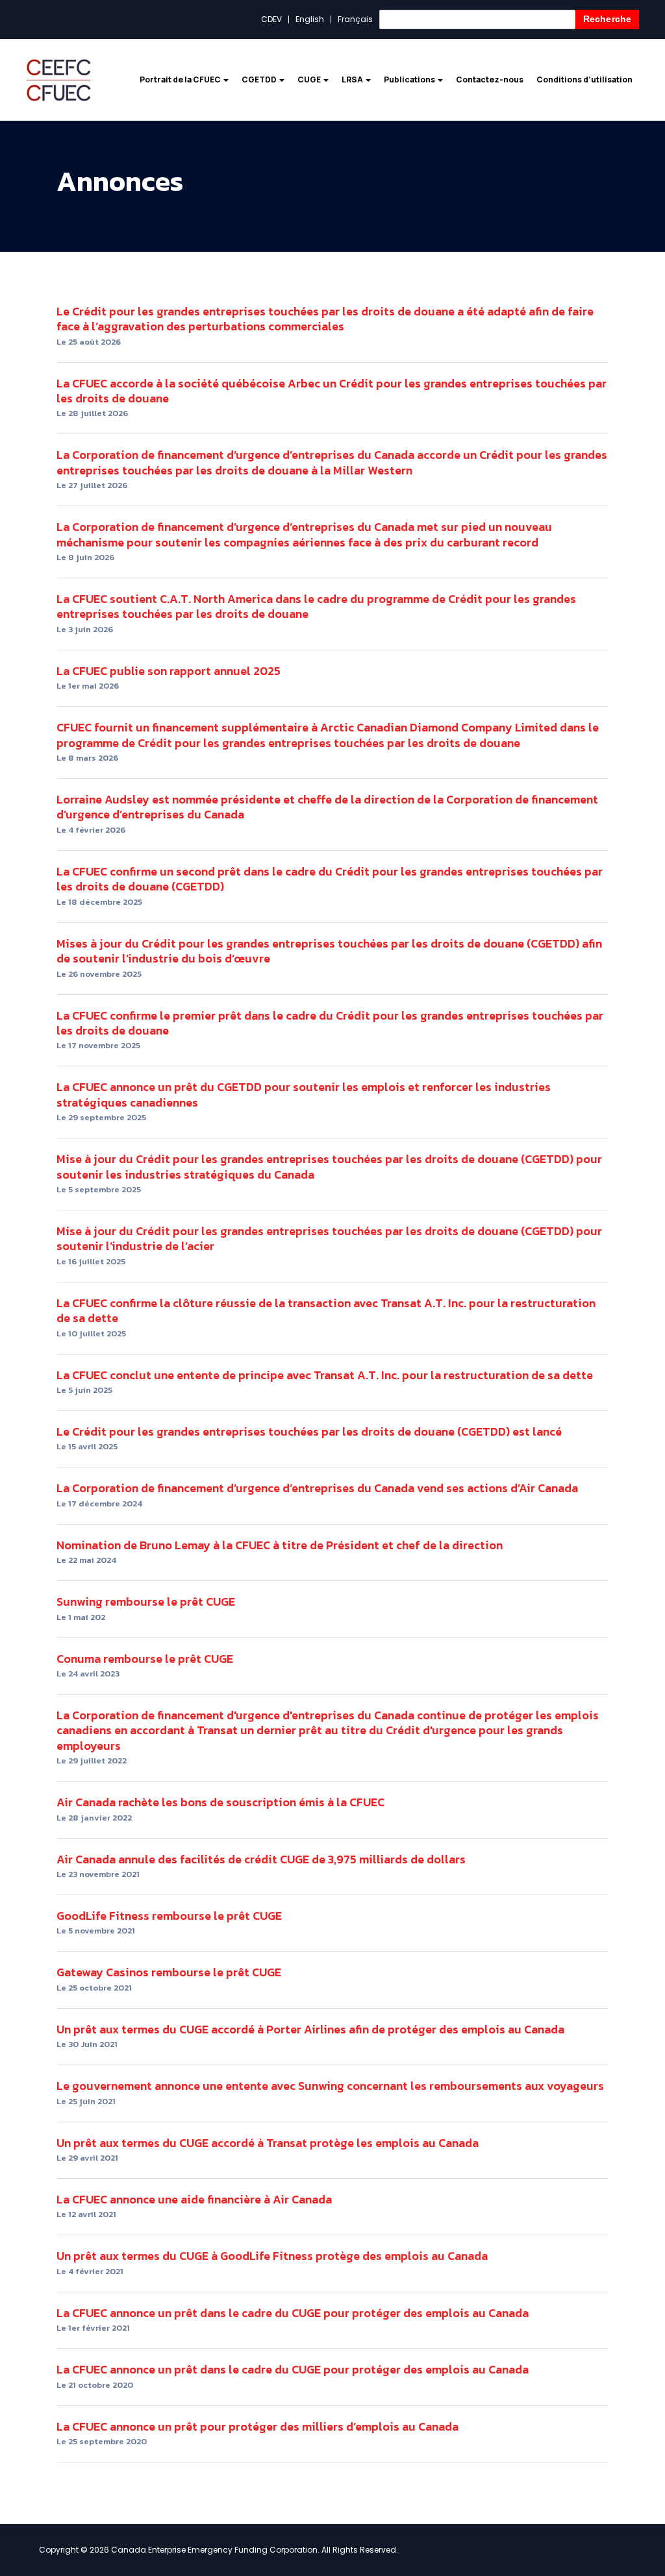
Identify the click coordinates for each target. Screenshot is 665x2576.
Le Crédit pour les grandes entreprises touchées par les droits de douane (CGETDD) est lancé (309, 1431)
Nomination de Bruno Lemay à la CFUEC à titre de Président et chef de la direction (280, 1545)
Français (355, 19)
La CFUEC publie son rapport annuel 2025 (169, 671)
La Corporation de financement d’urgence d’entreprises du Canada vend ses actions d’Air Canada (317, 1488)
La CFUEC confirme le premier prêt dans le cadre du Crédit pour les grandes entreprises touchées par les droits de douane (330, 1023)
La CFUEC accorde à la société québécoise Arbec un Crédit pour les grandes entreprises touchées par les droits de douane (332, 391)
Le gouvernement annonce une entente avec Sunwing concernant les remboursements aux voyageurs (330, 2086)
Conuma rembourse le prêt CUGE (145, 1659)
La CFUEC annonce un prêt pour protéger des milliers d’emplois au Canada (257, 2426)
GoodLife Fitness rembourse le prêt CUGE (169, 1916)
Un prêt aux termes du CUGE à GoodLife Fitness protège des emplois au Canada (272, 2256)
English (310, 19)
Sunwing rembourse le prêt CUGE (146, 1601)
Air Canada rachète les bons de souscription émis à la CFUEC (220, 1802)
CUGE (310, 80)
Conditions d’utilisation (584, 80)
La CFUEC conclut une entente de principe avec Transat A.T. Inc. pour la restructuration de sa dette (325, 1375)
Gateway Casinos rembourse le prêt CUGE (169, 1972)
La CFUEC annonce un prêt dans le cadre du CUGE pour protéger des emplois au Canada (293, 2313)
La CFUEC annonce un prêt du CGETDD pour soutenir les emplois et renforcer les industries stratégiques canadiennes (304, 1094)
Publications (410, 80)
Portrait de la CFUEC (181, 80)
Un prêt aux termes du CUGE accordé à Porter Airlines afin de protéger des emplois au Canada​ (310, 2029)
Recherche (607, 19)
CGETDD (260, 80)
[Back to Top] (640, 2500)
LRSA (353, 80)
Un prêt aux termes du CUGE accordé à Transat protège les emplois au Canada (268, 2143)
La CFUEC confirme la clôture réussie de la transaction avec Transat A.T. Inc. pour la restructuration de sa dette (326, 1310)
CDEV (271, 19)
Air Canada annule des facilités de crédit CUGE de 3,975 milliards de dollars (261, 1859)
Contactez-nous (490, 80)
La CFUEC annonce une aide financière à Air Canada (194, 2199)
